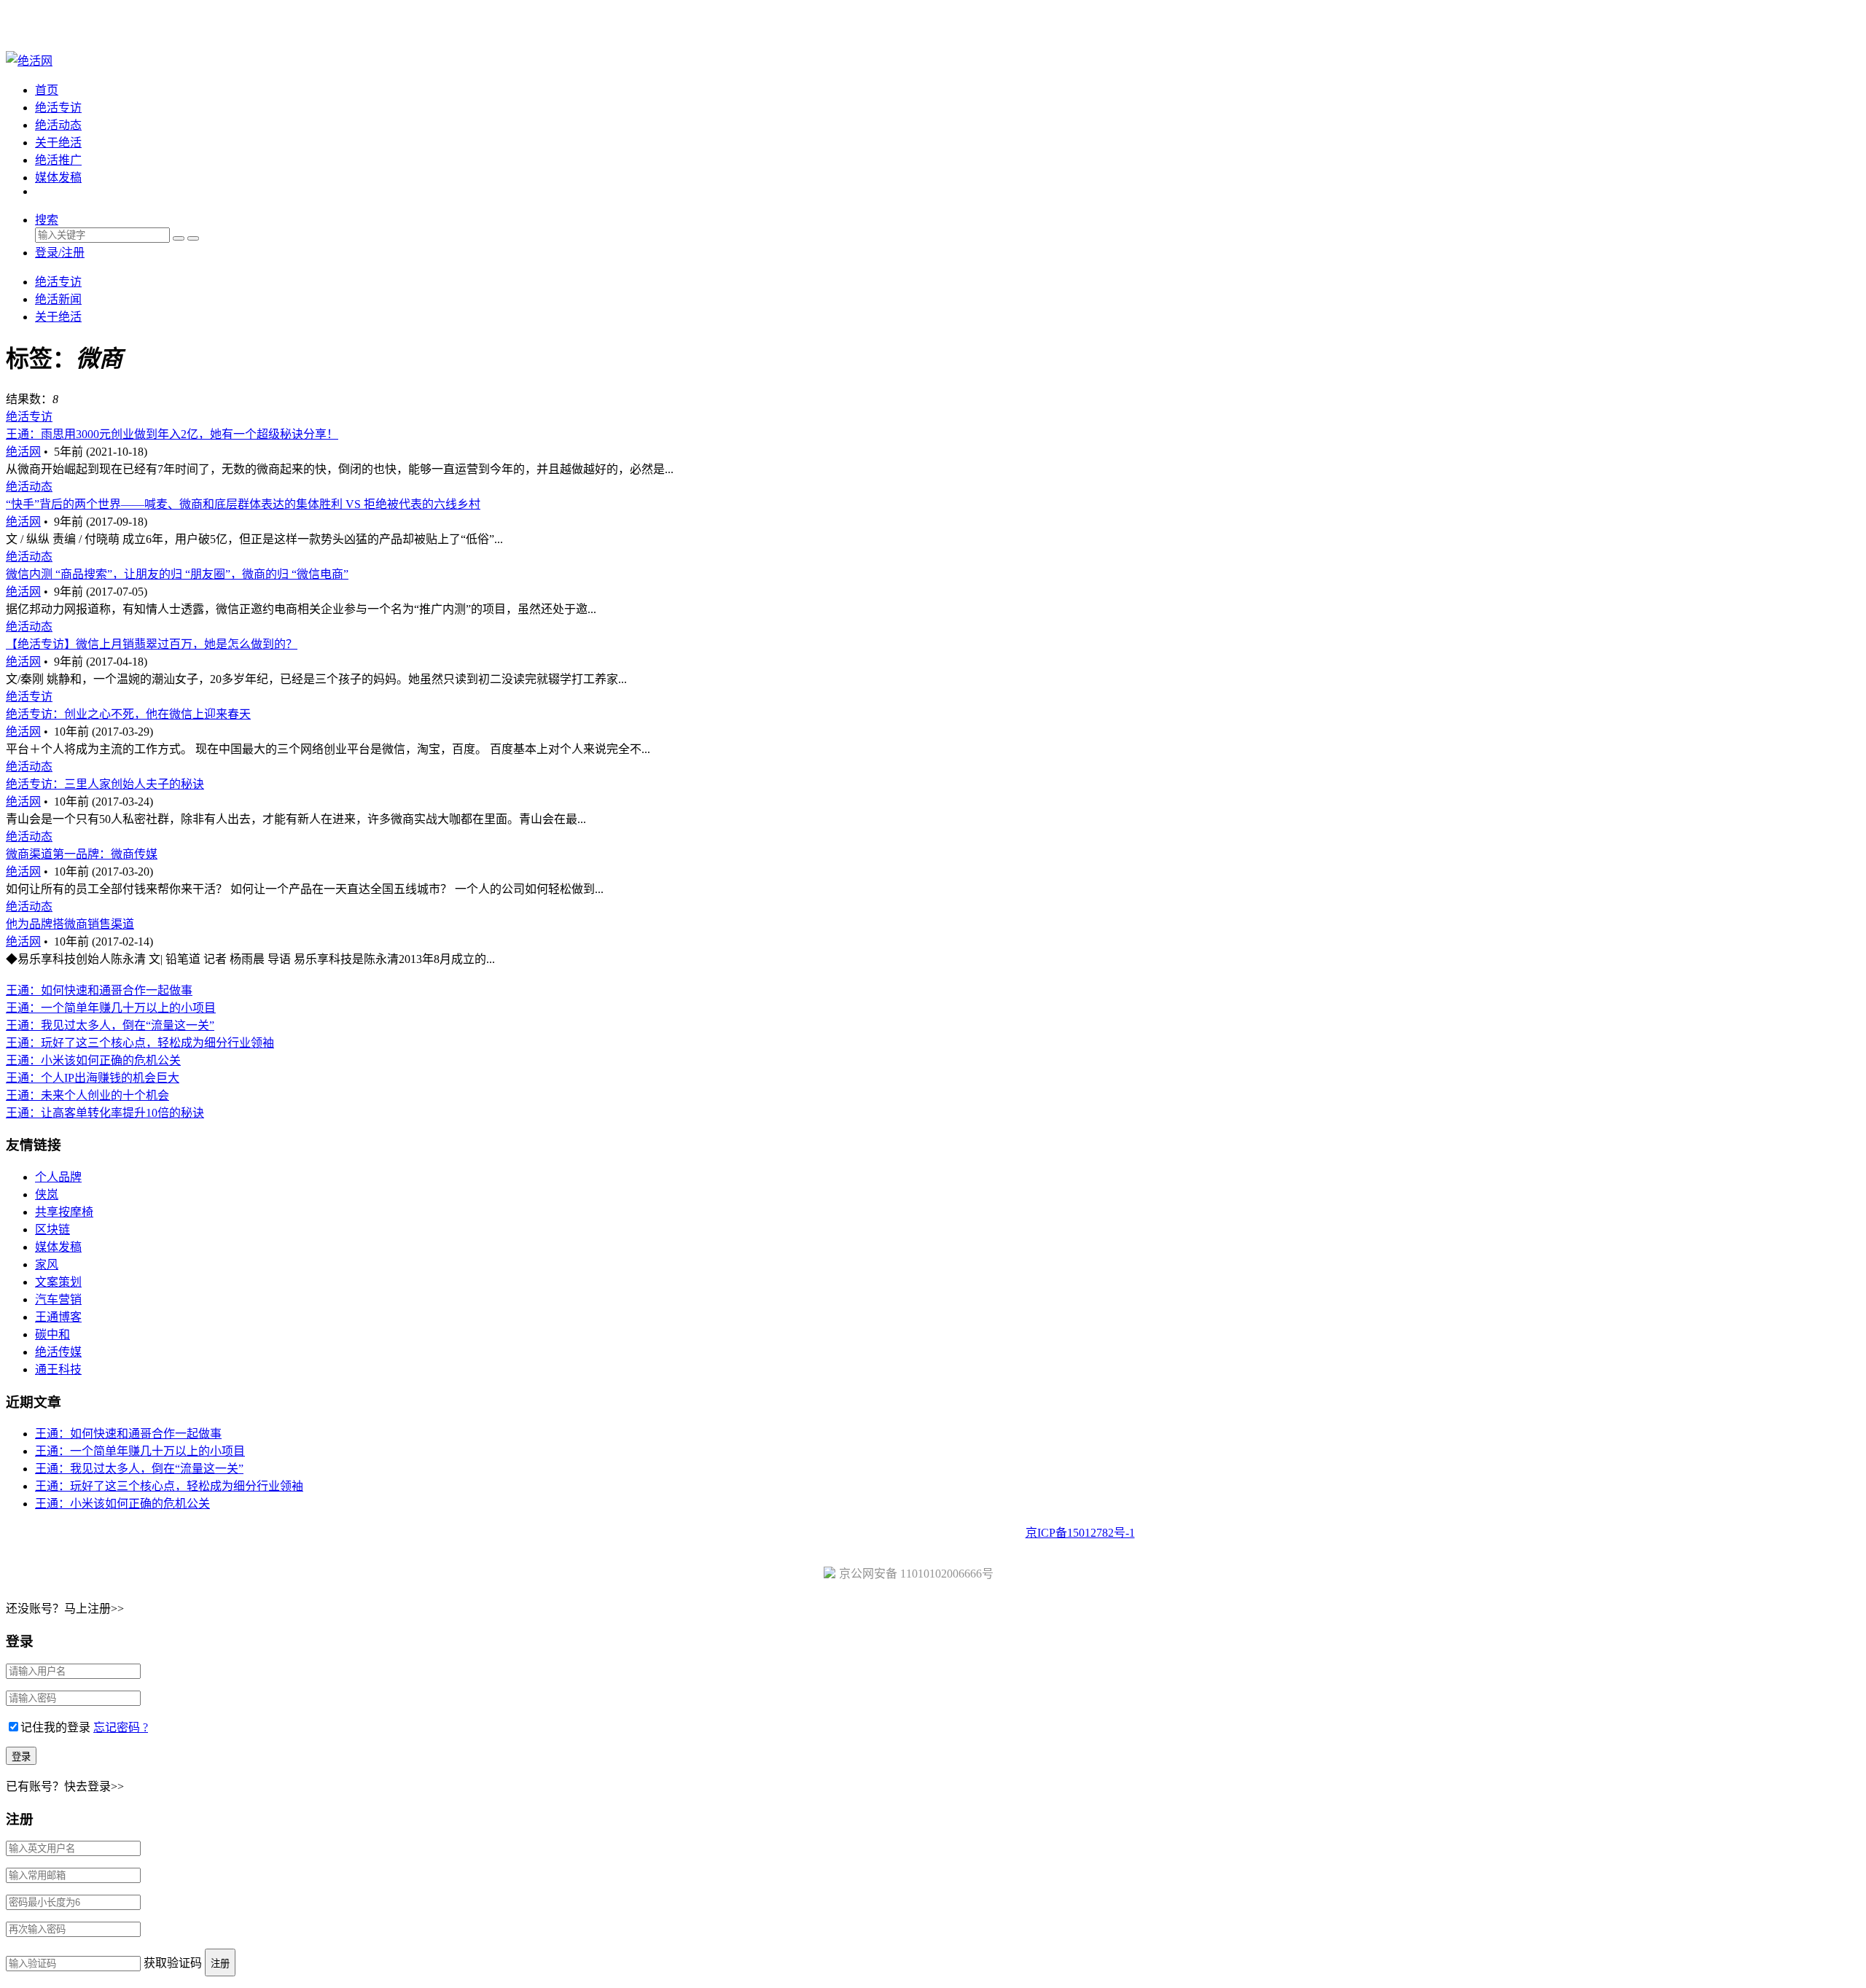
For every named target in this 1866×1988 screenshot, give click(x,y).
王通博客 (58, 1317)
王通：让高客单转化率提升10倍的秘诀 (105, 1113)
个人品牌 (58, 1177)
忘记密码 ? (121, 1727)
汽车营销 (58, 1299)
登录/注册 (60, 253)
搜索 (47, 220)
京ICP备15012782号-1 (1080, 1533)
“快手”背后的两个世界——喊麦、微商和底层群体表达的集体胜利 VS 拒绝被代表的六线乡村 (243, 504)
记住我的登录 (55, 1727)
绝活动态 (58, 125)
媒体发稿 (58, 178)
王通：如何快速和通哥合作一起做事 (99, 990)
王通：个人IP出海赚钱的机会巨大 (93, 1078)
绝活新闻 (58, 299)
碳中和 (52, 1334)
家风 (47, 1264)
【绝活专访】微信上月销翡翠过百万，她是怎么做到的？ (152, 644)
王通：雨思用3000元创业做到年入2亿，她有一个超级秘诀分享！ (172, 434)
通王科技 (58, 1369)
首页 (47, 90)
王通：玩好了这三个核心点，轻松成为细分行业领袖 (140, 1043)
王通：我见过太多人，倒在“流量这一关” (110, 1025)
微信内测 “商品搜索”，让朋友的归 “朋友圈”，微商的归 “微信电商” (177, 574)
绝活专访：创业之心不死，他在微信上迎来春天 (128, 714)
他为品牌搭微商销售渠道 (70, 924)
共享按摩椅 (64, 1212)
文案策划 (58, 1282)
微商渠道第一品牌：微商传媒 (82, 854)
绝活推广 (58, 160)
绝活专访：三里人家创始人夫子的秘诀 (105, 784)
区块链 (52, 1229)
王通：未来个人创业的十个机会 (87, 1095)
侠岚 (47, 1194)
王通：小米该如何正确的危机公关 (93, 1060)
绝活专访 (58, 108)
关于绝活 (58, 143)
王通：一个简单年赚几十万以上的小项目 (111, 1008)
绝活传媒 (58, 1352)
